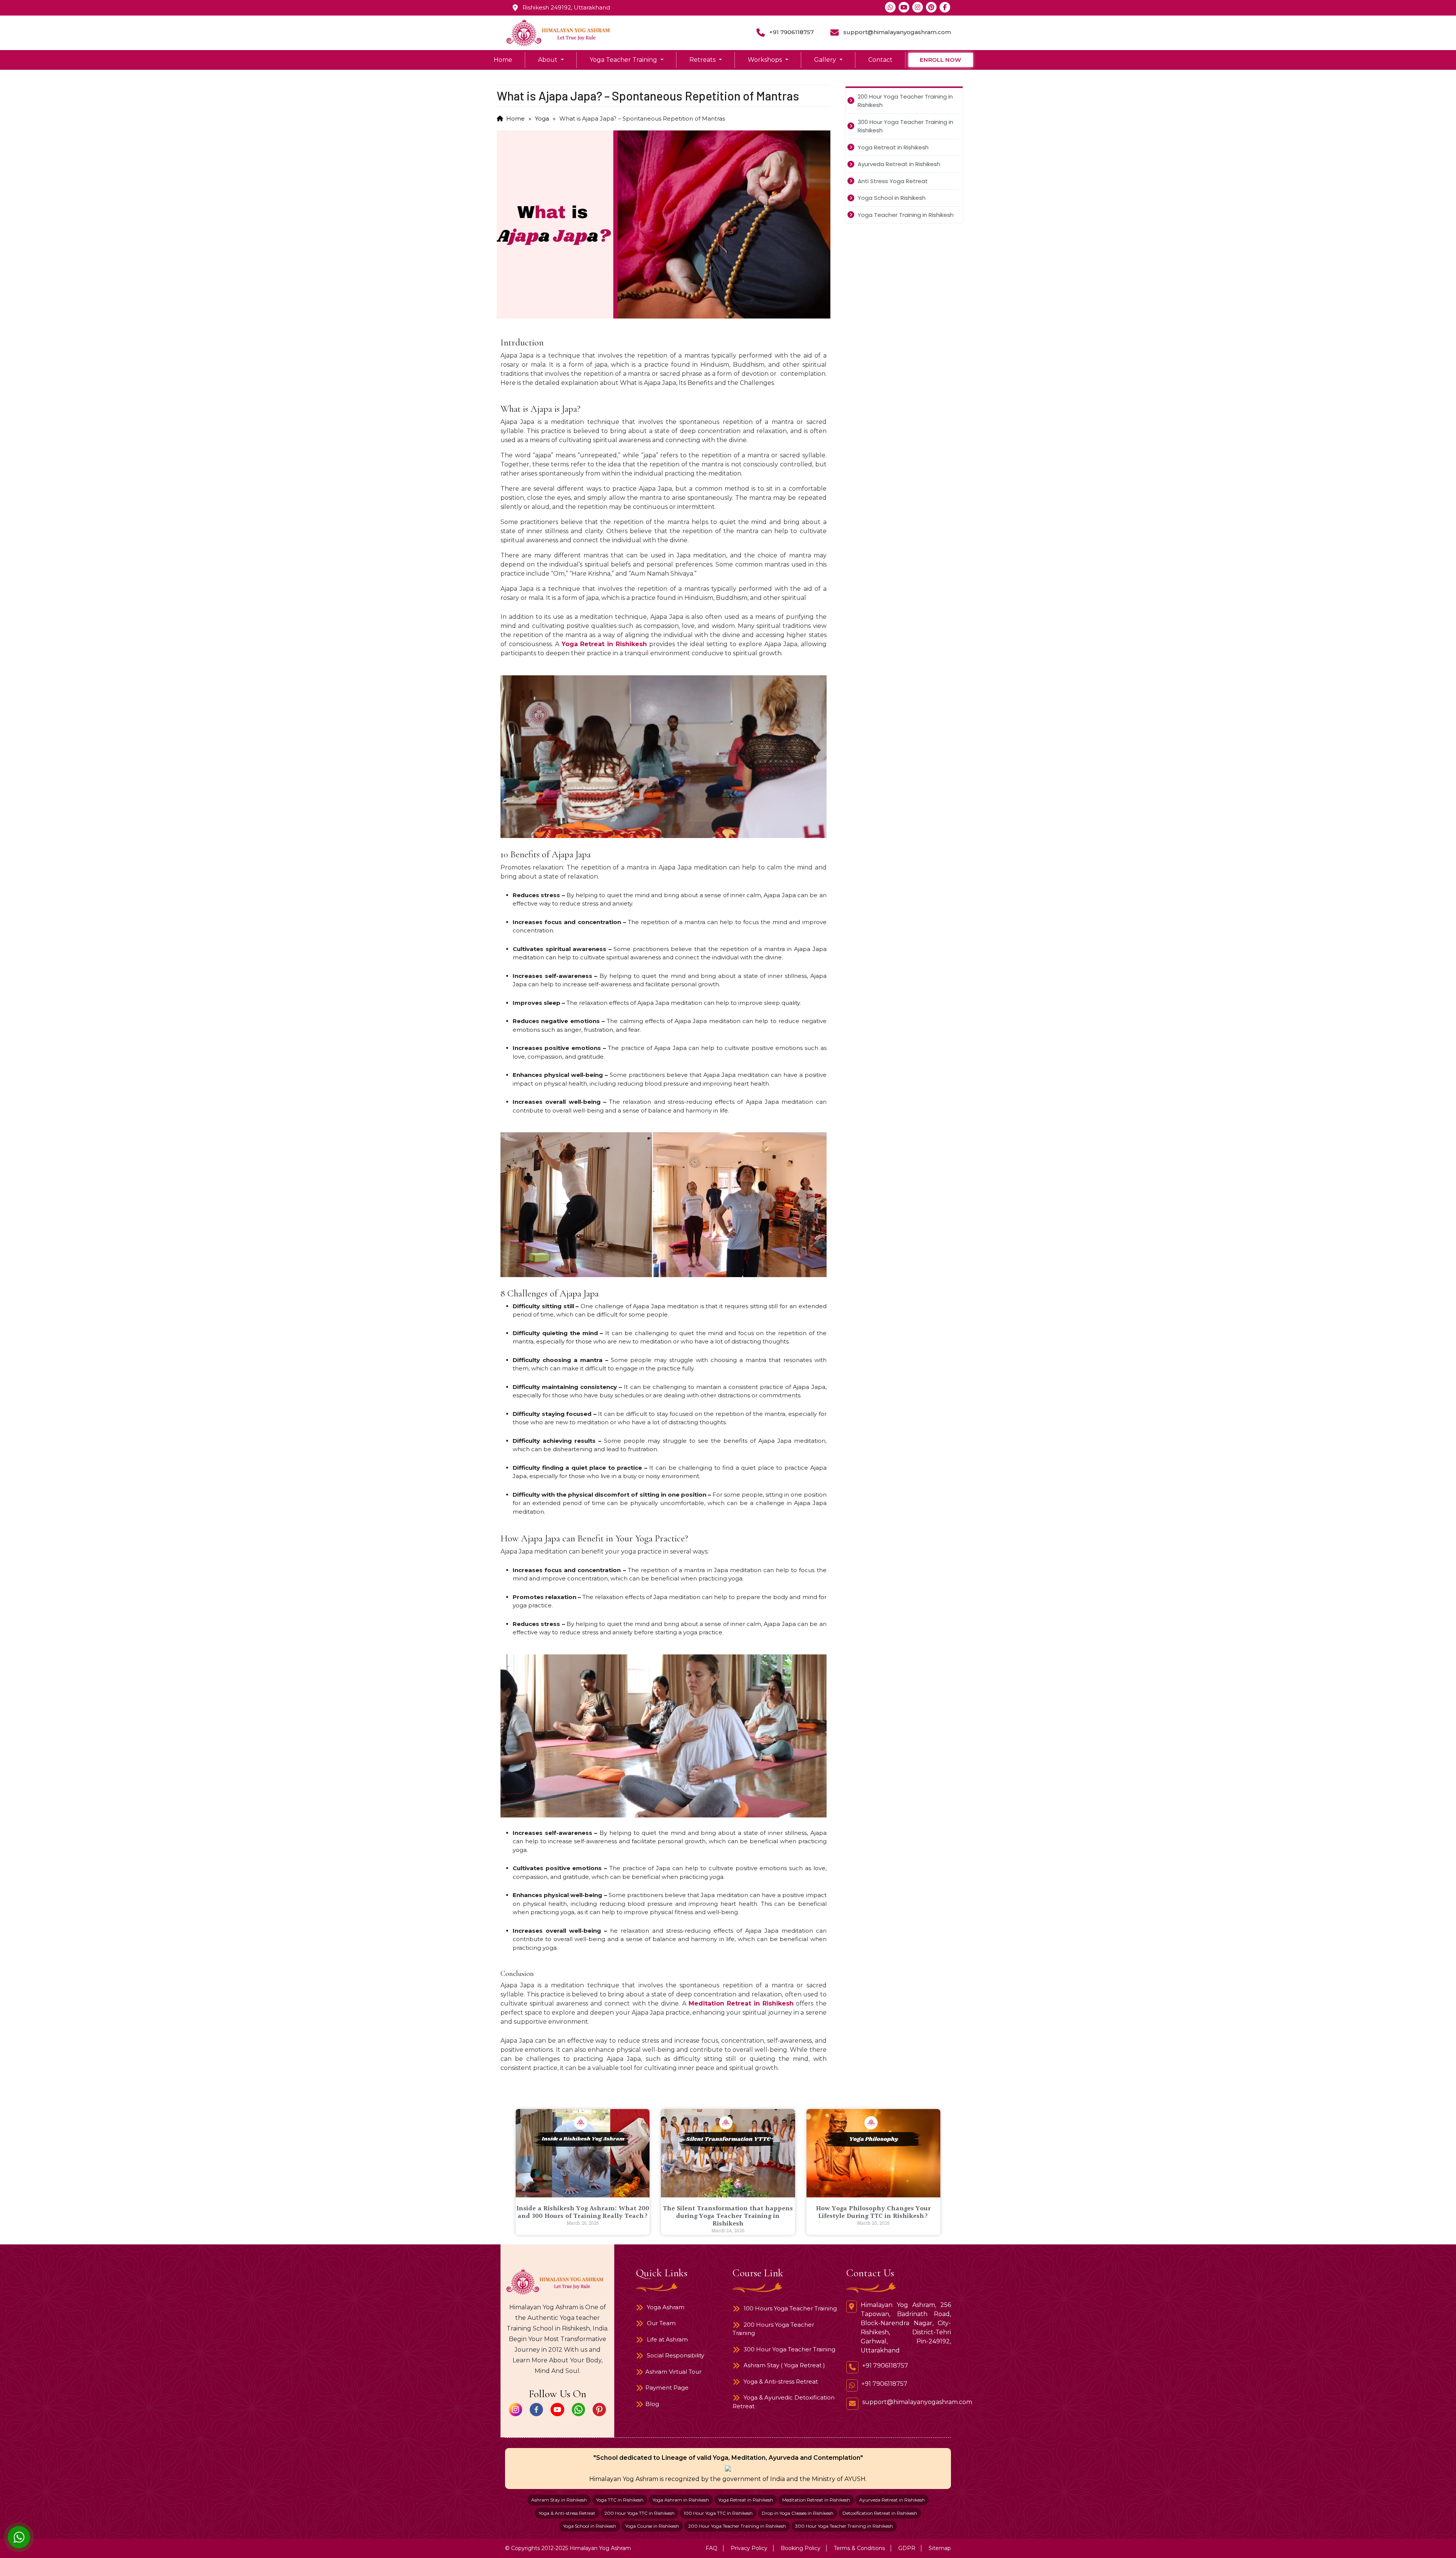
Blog (652, 2404)
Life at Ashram (667, 2339)
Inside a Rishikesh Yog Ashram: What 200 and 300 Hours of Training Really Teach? (583, 2212)
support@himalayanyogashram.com (897, 32)
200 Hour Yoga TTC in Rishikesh (639, 2513)
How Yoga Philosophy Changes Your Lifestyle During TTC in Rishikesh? (873, 2212)
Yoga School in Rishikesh (590, 2526)
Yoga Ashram (665, 2307)
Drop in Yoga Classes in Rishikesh (798, 2513)
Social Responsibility (675, 2355)
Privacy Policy (749, 2548)
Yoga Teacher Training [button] (624, 60)
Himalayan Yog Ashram (600, 2548)
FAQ (712, 2548)
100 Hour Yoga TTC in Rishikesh (718, 2513)
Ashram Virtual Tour (673, 2372)
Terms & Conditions (859, 2548)
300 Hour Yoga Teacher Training (789, 2349)
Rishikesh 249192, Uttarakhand (566, 7)
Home (503, 60)
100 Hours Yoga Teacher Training (789, 2308)
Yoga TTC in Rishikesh (620, 2500)
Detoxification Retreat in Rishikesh (880, 2513)
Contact (880, 60)
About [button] (548, 60)
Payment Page (667, 2388)
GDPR (907, 2548)
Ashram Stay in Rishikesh (559, 2500)
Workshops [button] (766, 60)
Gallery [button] (826, 60)
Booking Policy (801, 2548)
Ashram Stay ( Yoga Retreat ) (784, 2365)
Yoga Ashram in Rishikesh (681, 2500)
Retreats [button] (703, 60)
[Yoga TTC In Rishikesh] (19, 2537)
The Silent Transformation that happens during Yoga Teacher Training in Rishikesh (728, 2216)
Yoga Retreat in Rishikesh (604, 644)
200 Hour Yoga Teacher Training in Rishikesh (737, 2526)
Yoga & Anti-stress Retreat (780, 2381)
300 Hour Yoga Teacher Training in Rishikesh (844, 2526)
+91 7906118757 (792, 32)
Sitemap (940, 2548)
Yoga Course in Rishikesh (652, 2526)
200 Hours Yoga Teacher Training (773, 2329)
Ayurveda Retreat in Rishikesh (892, 2500)
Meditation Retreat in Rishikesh (741, 2003)
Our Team (661, 2323)
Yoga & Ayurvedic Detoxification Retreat (784, 2402)
